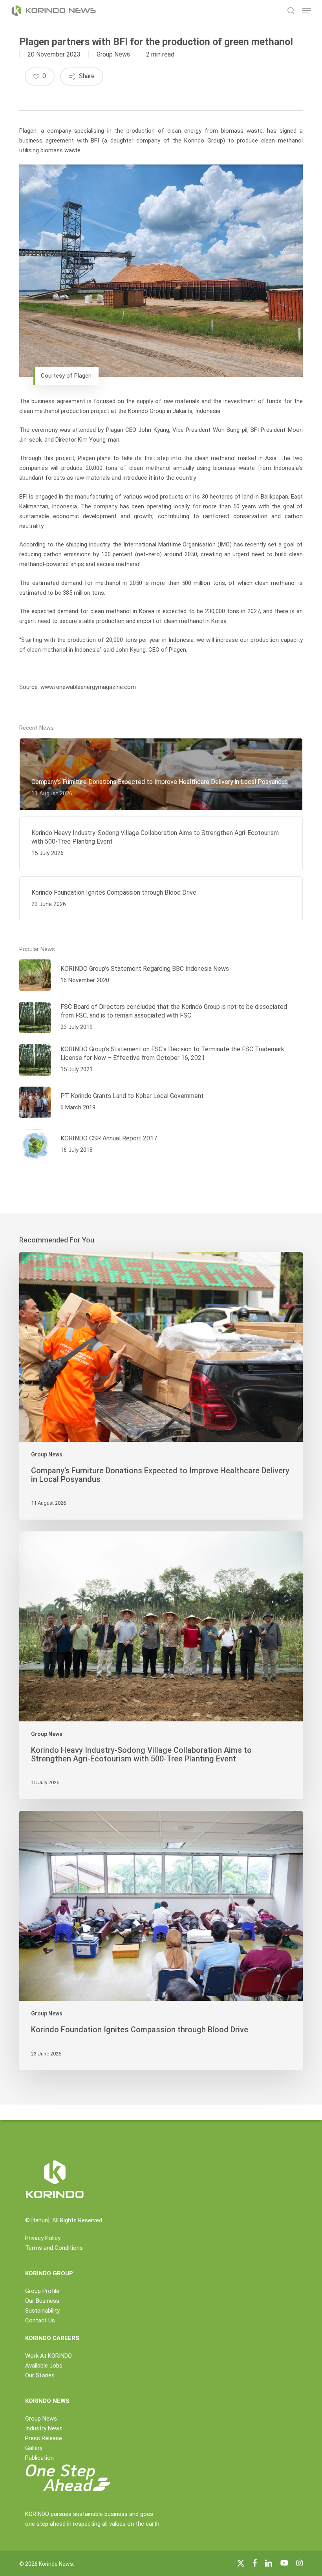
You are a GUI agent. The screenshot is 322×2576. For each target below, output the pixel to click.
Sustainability (42, 2311)
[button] (307, 11)
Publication (39, 2458)
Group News (113, 54)
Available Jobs (44, 2366)
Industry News (44, 2428)
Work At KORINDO (48, 2356)
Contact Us (40, 2320)
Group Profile (42, 2291)
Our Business (42, 2301)
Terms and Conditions (54, 2248)
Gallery (34, 2448)
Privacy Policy (43, 2238)
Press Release (44, 2438)
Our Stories (40, 2375)
